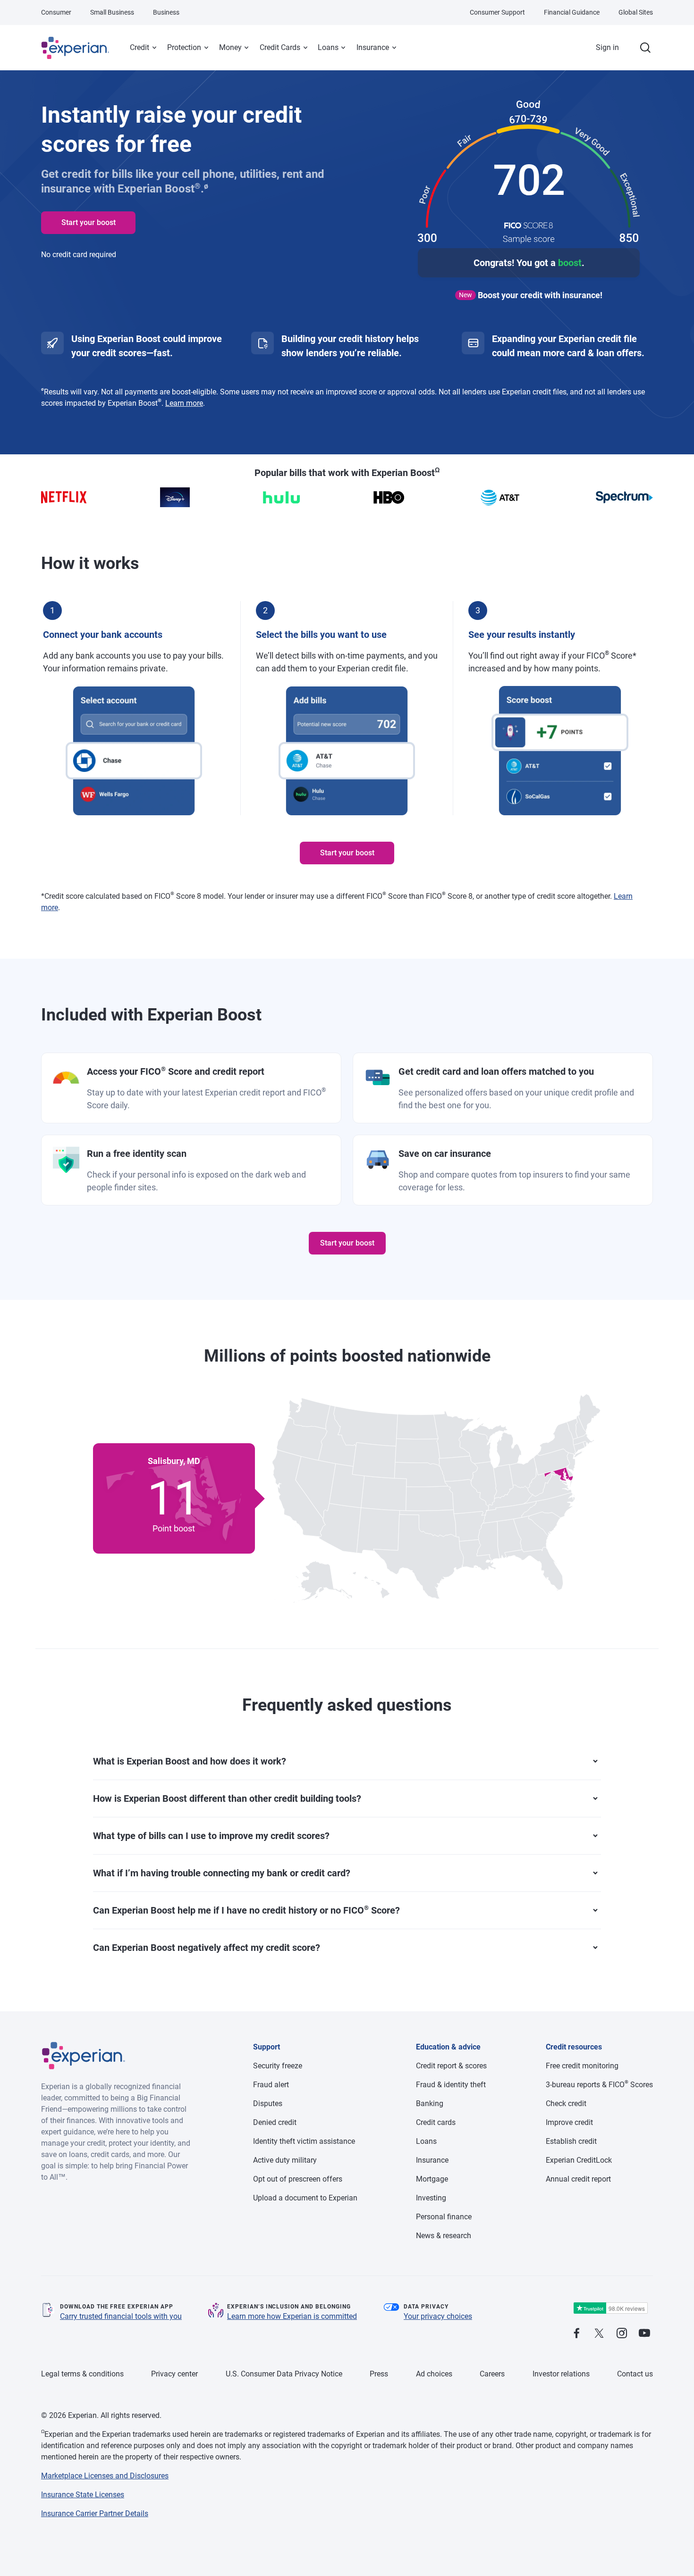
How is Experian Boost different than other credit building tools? (227, 1798)
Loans (328, 47)
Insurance (373, 47)
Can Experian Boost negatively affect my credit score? (207, 1948)
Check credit (566, 2103)
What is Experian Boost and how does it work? (190, 1761)
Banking (430, 2103)
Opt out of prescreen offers (298, 2179)
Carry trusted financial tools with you (121, 2316)
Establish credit (571, 2141)
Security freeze (278, 2066)
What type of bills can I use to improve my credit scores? (211, 1836)
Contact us (635, 2374)
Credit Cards (280, 47)
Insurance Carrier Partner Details (95, 2513)
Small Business (112, 12)
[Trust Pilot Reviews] (610, 2308)
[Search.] (645, 48)
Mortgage (432, 2179)
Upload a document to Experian (305, 2198)
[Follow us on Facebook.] (576, 2334)
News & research (444, 2236)
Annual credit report (578, 2179)
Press (379, 2374)
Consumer (56, 12)
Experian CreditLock (579, 2160)
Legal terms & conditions (82, 2374)
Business (166, 12)
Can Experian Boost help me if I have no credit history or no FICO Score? (246, 1910)
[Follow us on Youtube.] (644, 2334)
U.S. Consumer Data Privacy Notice (284, 2374)
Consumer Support (497, 12)
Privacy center (174, 2374)
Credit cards (436, 2122)
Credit (140, 47)
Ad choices (434, 2374)
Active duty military (285, 2160)
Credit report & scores (451, 2066)
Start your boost (89, 222)
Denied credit (275, 2122)
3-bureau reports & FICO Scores (599, 2085)
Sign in (607, 47)
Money (230, 47)
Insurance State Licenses (83, 2495)
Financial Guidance (572, 12)
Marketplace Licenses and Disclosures (105, 2476)
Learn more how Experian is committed (292, 2316)
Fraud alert (271, 2085)
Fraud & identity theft (451, 2085)
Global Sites (636, 12)
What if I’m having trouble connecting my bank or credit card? (222, 1873)
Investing (431, 2198)
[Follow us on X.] (599, 2334)
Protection (184, 47)
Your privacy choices (438, 2316)
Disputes (268, 2103)
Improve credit (569, 2122)
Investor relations (561, 2374)
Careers (492, 2374)
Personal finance (444, 2217)
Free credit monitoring (582, 2066)
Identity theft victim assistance (304, 2141)
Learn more (184, 403)
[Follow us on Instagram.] (622, 2334)
